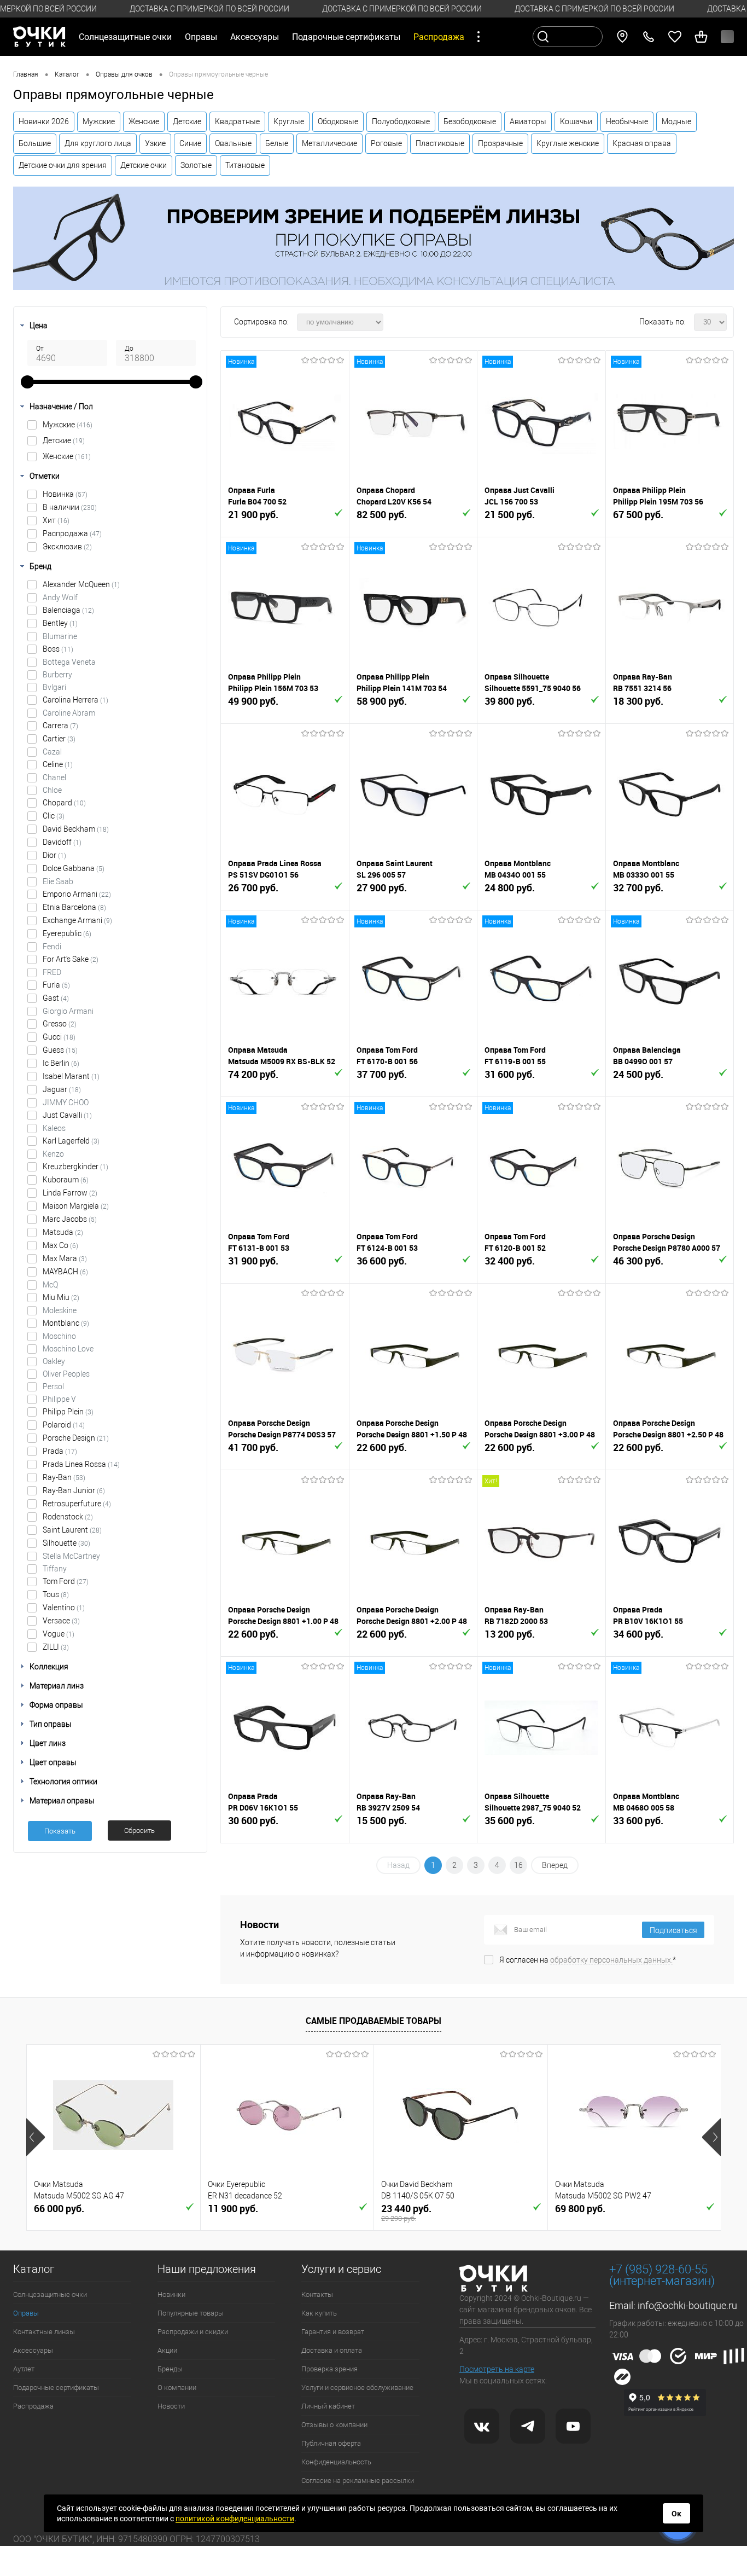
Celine (58, 764)
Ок (676, 2514)
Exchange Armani (77, 920)
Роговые (386, 143)
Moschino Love (68, 1349)
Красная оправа (642, 143)
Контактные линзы (44, 2332)
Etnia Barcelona (74, 907)
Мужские (99, 121)
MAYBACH (65, 1272)
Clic (54, 816)
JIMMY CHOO (66, 1103)
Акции (167, 2350)
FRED (52, 972)
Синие (190, 143)
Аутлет (24, 2369)
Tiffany (55, 1569)
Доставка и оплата (332, 2350)
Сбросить (139, 1831)
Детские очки (144, 165)
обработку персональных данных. (611, 1960)
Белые (277, 143)
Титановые (245, 165)
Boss (58, 649)
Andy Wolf (60, 597)
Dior (54, 855)
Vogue (59, 1634)
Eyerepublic (67, 933)
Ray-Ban (64, 1477)
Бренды (170, 2369)
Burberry (57, 675)
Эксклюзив (67, 547)
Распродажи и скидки (193, 2332)
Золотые (196, 165)
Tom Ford (66, 1581)
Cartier (59, 739)
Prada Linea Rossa (81, 1464)
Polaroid (64, 1425)
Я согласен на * (588, 1960)
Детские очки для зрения (63, 165)
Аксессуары (33, 2350)
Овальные (233, 143)
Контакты (317, 2294)
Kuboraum (66, 1180)
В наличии (70, 507)
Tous (56, 1594)
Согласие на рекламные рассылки (358, 2481)
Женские (144, 121)
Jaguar (62, 1089)
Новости (171, 2406)
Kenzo (53, 1154)
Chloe (52, 790)
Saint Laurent (72, 1530)
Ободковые (338, 121)
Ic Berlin (61, 1063)
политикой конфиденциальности (235, 2519)
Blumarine (60, 636)
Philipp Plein (68, 1412)
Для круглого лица (98, 143)
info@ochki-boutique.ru (687, 2305)
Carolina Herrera (75, 700)
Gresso (60, 1024)
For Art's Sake (71, 959)
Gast (56, 998)
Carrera (60, 726)
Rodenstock (68, 1517)
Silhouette (66, 1543)
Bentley (60, 623)
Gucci (59, 1037)
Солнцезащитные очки (50, 2294)
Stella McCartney (71, 1556)
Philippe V (59, 1399)
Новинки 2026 (44, 121)
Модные (676, 121)
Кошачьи (576, 121)
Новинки (171, 2294)
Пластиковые (440, 143)
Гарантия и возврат (333, 2332)
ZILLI (56, 1647)
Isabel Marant (71, 1076)
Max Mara (65, 1258)
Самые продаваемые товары (373, 2021)
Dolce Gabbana (74, 868)
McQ (50, 1285)
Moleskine (60, 1310)
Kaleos (54, 1128)
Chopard (64, 803)
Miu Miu (61, 1297)
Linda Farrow (70, 1193)
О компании (177, 2388)
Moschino (59, 1336)
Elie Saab (58, 881)
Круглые (289, 121)
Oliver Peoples (66, 1374)
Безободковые (470, 121)
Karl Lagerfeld (71, 1141)
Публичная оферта (331, 2443)
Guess (60, 1050)
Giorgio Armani (68, 1011)
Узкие (155, 143)
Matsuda (63, 1232)
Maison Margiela (76, 1206)
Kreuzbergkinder (75, 1167)
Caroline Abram (69, 713)
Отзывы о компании (334, 2425)
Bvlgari (54, 687)
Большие (35, 143)
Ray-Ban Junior (74, 1490)
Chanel (54, 778)
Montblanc (66, 1323)
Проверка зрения (329, 2369)
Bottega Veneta (69, 662)
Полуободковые (401, 121)
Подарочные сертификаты (346, 37)
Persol (53, 1386)
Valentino (64, 1608)
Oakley (54, 1361)
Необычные (627, 121)
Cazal (52, 752)
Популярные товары (191, 2313)
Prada (60, 1451)
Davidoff (62, 842)
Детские (187, 121)
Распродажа (72, 533)
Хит (56, 520)
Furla (56, 985)
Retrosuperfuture (77, 1504)
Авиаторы (528, 121)
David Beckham (76, 829)
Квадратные (237, 121)
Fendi (52, 947)
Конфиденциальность (336, 2462)
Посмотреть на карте (497, 2369)
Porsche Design (76, 1438)
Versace (61, 1621)
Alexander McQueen (81, 584)
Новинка (65, 494)
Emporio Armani (77, 894)
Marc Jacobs (70, 1219)
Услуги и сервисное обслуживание (357, 2388)
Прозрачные (500, 143)
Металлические (329, 143)
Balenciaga (68, 610)
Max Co (60, 1245)
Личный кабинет (328, 2406)
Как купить (319, 2313)
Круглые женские (568, 143)
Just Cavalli (67, 1115)
